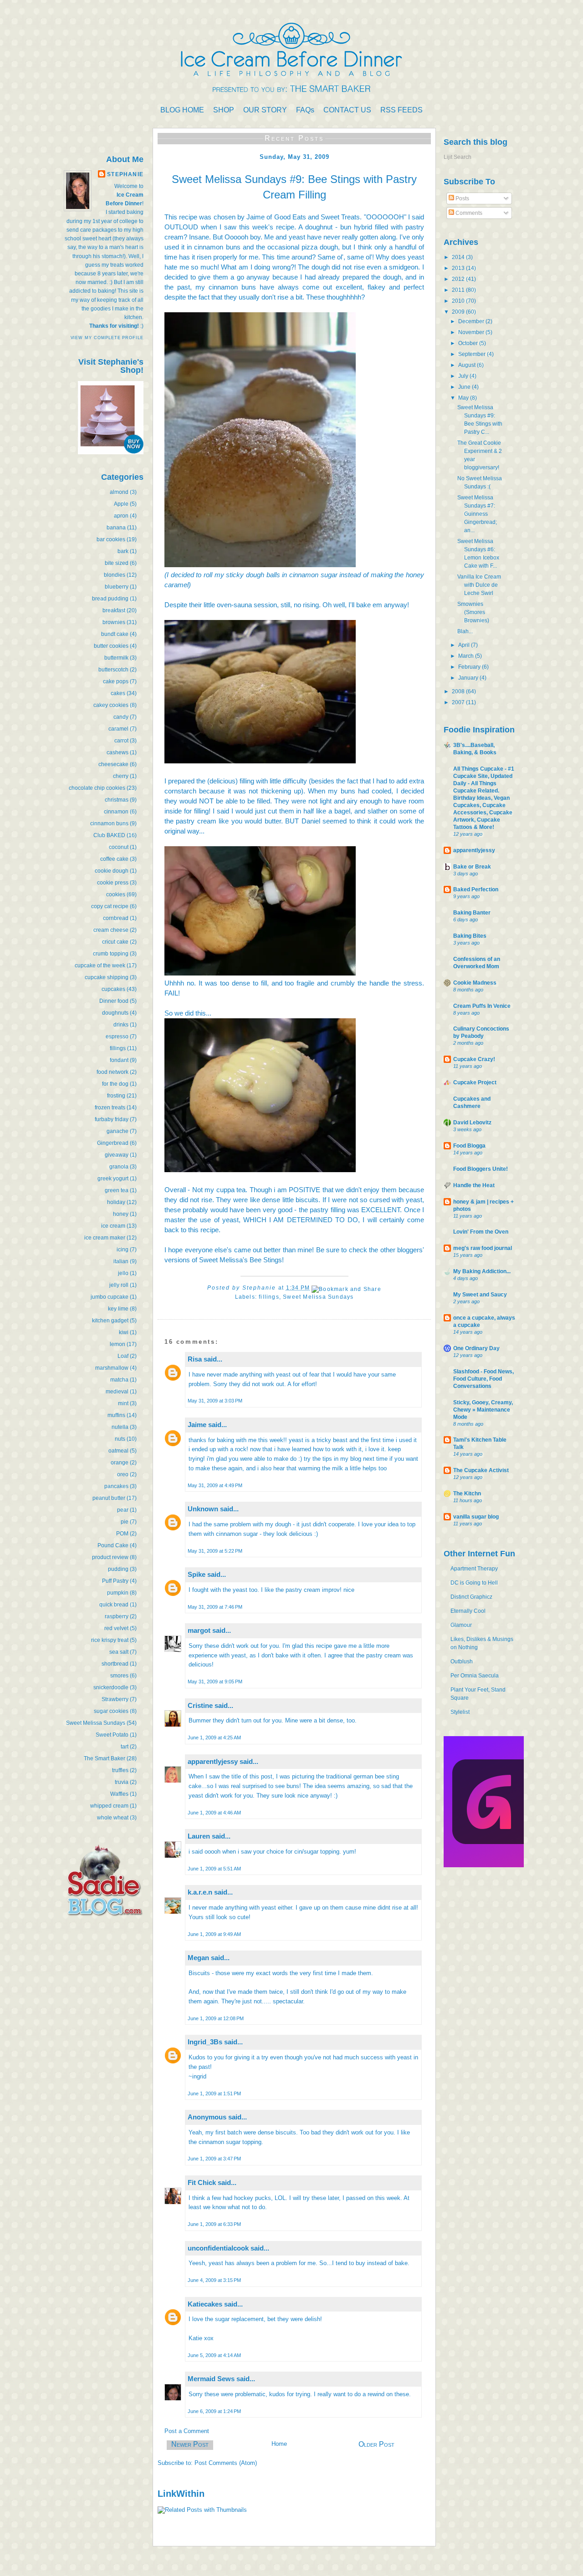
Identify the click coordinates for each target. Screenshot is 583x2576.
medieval (117, 1392)
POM (122, 1534)
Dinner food (114, 1001)
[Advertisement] (116, 1993)
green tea (117, 1190)
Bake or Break (472, 867)
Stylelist (460, 1712)
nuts (120, 1439)
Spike (197, 1574)
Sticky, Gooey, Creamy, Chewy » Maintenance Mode (483, 1410)
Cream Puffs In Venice (482, 1006)
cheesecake (113, 764)
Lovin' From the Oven (481, 1232)
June (465, 387)
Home (279, 2444)
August (468, 365)
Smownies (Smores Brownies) (473, 612)
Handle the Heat (474, 1185)
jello (123, 1273)
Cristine (200, 1705)
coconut (119, 847)
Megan (198, 1958)
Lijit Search (458, 157)
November (472, 332)
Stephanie (125, 174)
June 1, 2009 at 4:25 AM (214, 1738)
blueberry (117, 587)
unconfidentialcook (218, 2248)
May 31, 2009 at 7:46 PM (215, 1607)
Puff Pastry (115, 1581)
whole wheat (113, 1818)
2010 (459, 301)
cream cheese (111, 930)
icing (123, 1250)
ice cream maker (105, 1238)
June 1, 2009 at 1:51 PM (214, 2093)
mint (123, 1403)
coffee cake (114, 859)
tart (125, 1747)
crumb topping (111, 954)
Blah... (465, 631)
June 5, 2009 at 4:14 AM (214, 2355)
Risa (195, 1359)
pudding (118, 1569)
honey (121, 1214)
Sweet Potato (112, 1735)
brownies (114, 622)
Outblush (462, 1661)
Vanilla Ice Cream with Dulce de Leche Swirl (479, 585)
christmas (117, 800)
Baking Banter (472, 913)
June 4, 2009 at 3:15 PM (214, 2280)
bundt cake (115, 634)
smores (119, 1676)
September (473, 354)
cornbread (116, 918)
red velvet (116, 1628)
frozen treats (110, 1108)
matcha (119, 1380)
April (465, 645)
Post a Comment (187, 2431)
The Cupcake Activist (481, 1470)
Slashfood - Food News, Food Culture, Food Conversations (483, 1379)
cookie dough (112, 871)
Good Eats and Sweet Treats (317, 217)
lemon (118, 1344)
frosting (116, 1096)
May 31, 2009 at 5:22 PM (215, 1551)
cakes (118, 693)
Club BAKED (109, 835)
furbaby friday (112, 1119)
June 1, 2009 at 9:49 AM (214, 1934)
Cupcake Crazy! (474, 1059)
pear (123, 1510)
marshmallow (112, 1368)
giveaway (117, 1155)
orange (120, 1463)
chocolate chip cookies (97, 788)
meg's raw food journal (483, 1248)
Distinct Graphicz (471, 1597)
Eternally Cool (468, 1611)
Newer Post (190, 2444)
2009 (459, 312)
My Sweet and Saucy (480, 1295)
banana (116, 528)
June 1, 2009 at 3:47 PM (214, 2159)
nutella (120, 1427)
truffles (120, 1770)
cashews (118, 752)
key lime (118, 1309)
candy (121, 717)
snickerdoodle (111, 1687)
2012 (459, 279)
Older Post (376, 2444)
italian (121, 1261)
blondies (115, 575)
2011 (459, 290)
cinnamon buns (109, 823)
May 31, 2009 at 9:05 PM (215, 1682)
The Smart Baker (105, 1758)
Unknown (203, 1509)
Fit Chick (202, 2182)
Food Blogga (469, 1146)
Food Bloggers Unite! (481, 1169)
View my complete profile (107, 338)
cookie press (113, 883)
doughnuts (115, 1013)
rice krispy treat (110, 1640)
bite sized (117, 563)
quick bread (114, 1605)
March (467, 656)
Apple (121, 504)
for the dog (115, 1084)
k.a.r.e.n (200, 1892)
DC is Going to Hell (474, 1583)
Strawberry (115, 1699)
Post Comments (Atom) (226, 2463)
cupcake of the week (100, 965)
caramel (118, 729)
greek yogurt (113, 1179)
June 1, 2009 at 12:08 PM (216, 2018)
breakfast (114, 610)
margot (199, 1630)
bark (123, 551)
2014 (459, 257)
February (470, 667)
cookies (116, 894)
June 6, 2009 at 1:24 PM (214, 2411)
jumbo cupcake (110, 1297)
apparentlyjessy (213, 1761)
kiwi (124, 1332)
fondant (119, 1060)
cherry (121, 776)
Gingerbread (113, 1143)
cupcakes (113, 989)
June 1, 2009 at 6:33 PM (214, 2224)
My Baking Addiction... (482, 1271)
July (464, 376)
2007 (459, 702)
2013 (459, 268)
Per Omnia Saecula (475, 1676)
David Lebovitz (472, 1123)
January (469, 678)
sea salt (119, 1652)
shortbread (115, 1664)
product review (110, 1557)
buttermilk (116, 658)
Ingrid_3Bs (205, 2042)
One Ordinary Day (476, 1348)
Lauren (199, 1836)
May (464, 398)
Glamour (461, 1625)
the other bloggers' (396, 1250)
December (472, 321)
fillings (118, 1048)
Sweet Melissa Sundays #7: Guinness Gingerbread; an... (477, 514)
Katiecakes (205, 2304)
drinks (121, 1025)
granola (119, 1167)
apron (121, 516)
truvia (122, 1782)
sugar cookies (111, 1711)
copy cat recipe (110, 906)
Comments (468, 213)
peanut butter (109, 1498)
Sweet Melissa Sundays (96, 1723)
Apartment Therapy (474, 1569)
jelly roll (119, 1285)
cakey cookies (111, 705)
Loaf (123, 1356)
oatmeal (118, 1451)
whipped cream (109, 1806)
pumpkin (118, 1593)
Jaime (197, 1425)
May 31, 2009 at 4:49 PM (215, 1485)
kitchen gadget (110, 1321)
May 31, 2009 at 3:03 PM (215, 1401)
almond (119, 492)
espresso (117, 1036)
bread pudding (110, 599)
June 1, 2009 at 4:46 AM (214, 1813)
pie (125, 1522)
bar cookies (111, 539)
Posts (462, 198)
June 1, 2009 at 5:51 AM (214, 1869)
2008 (459, 691)
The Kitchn (467, 1494)
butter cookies (111, 646)
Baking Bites (470, 936)
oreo (123, 1474)
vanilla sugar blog (476, 1517)
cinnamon (116, 812)
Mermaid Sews (211, 2379)
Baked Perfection (476, 889)
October (469, 343)
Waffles (119, 1794)
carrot (121, 741)
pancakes (116, 1486)
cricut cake (115, 942)
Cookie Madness (475, 983)
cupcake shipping (107, 977)
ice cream (113, 1226)
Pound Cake (113, 1545)
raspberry (117, 1616)
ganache (118, 1131)
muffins (116, 1415)
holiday (116, 1202)
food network (113, 1072)
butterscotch (113, 670)
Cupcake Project (475, 1082)
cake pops (116, 681)
